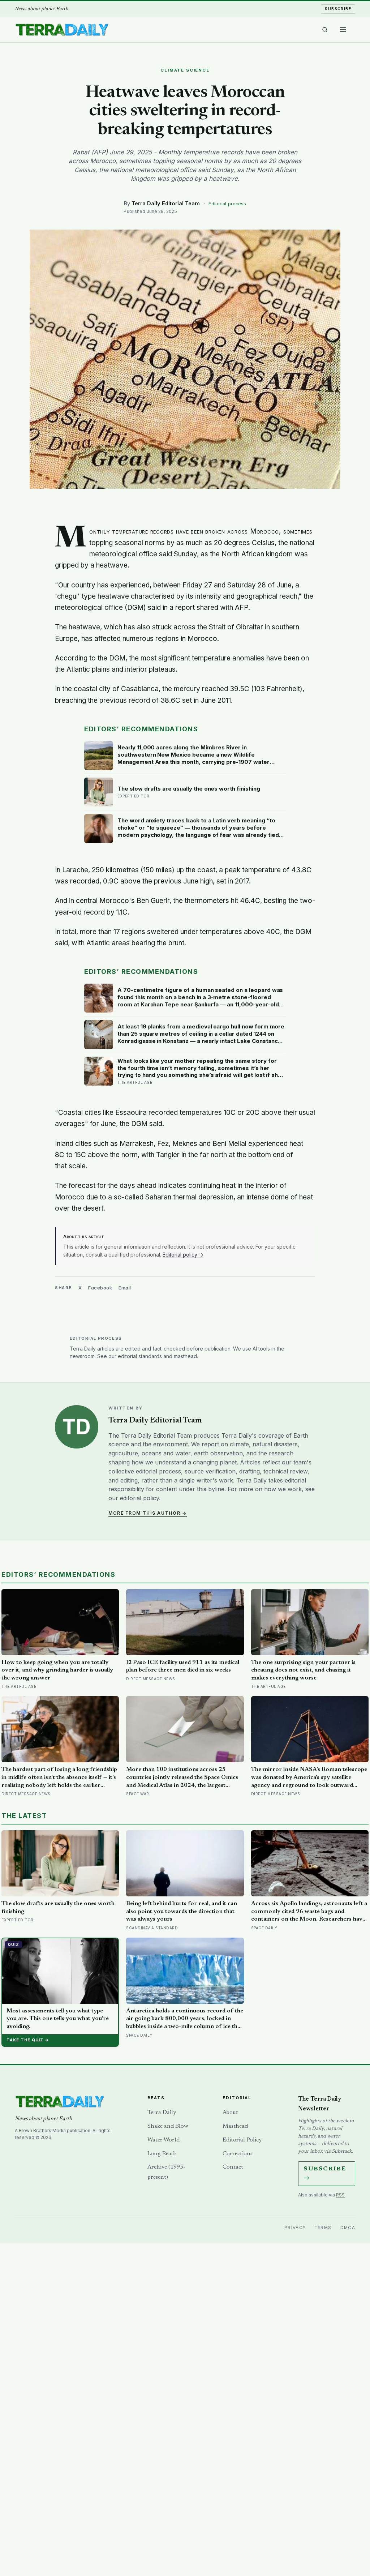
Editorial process (227, 204)
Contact (233, 2167)
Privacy (295, 2228)
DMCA (348, 2228)
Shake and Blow (168, 2126)
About (230, 2113)
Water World (164, 2140)
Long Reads (162, 2154)
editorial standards (140, 1356)
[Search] (325, 30)
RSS (340, 2195)
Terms (323, 2228)
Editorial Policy (242, 2140)
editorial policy (139, 1498)
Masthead (235, 2126)
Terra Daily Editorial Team (166, 203)
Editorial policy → (183, 1255)
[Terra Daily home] (62, 30)
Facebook (100, 1288)
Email (125, 1288)
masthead (185, 1356)
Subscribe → (325, 2173)
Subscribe (338, 9)
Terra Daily (162, 2113)
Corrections (238, 2154)
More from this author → (148, 1513)
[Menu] (343, 30)
